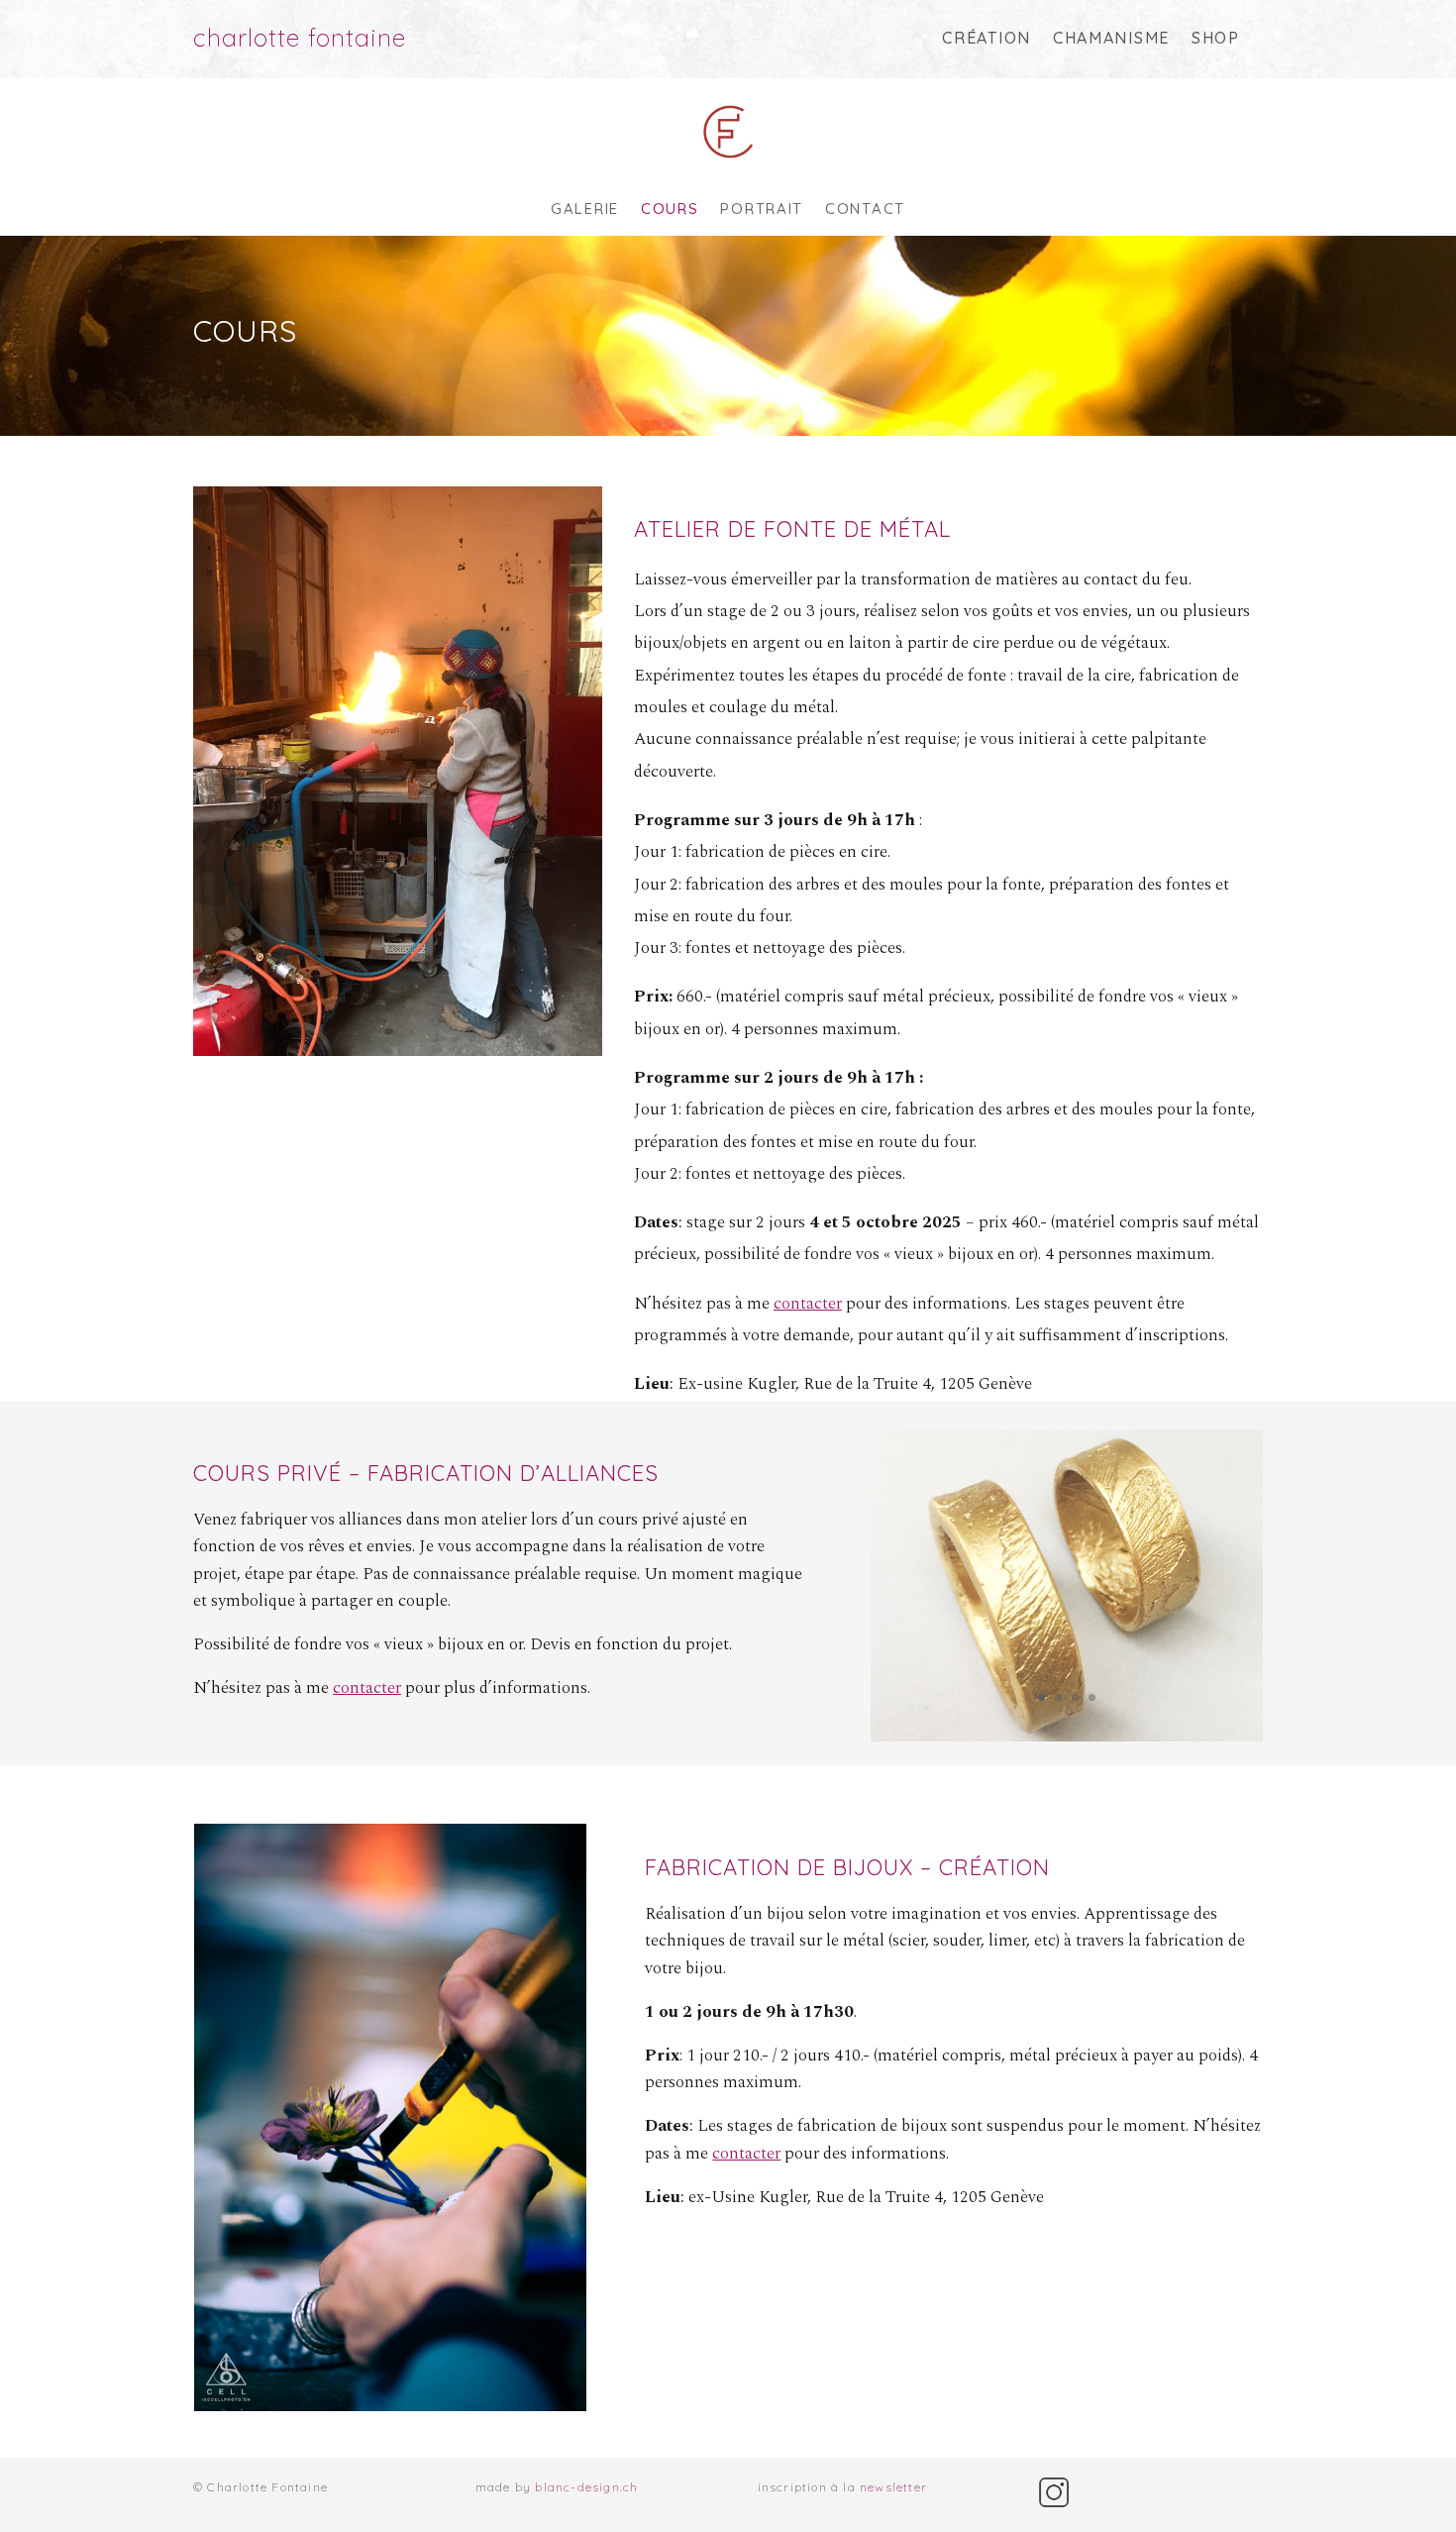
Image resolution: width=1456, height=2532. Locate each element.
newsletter (893, 2487)
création (987, 38)
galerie (585, 210)
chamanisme (1111, 38)
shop (1216, 38)
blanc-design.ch (586, 2487)
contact (865, 210)
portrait (762, 210)
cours (670, 210)
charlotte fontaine (300, 37)
